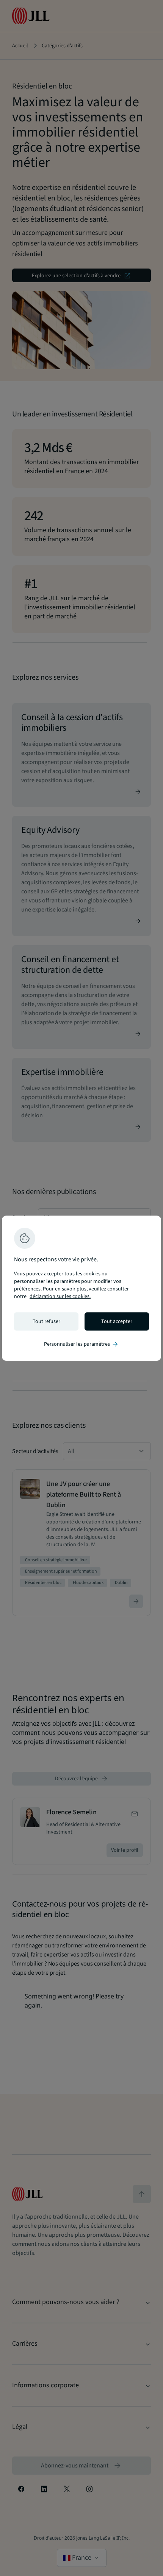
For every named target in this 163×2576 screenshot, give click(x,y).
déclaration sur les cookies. (60, 1297)
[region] (81, 1288)
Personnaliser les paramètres (81, 1344)
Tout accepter (117, 1321)
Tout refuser (46, 1321)
